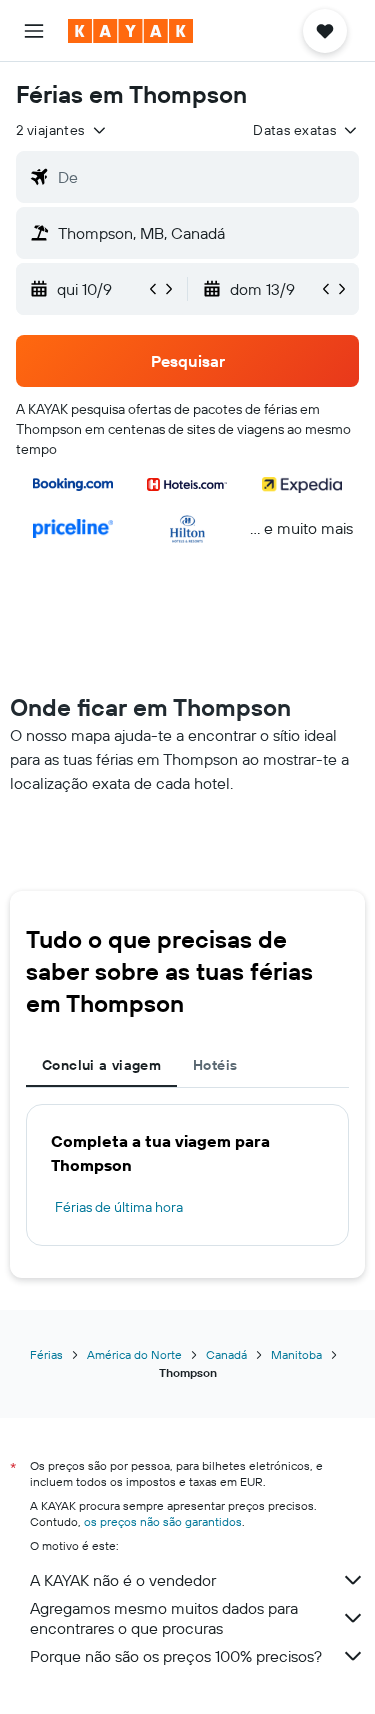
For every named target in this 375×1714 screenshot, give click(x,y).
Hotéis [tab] (215, 1065)
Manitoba (296, 1354)
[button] (34, 31)
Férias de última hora (119, 1207)
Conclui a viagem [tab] (101, 1065)
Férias (46, 1354)
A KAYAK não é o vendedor (123, 1580)
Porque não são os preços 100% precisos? (176, 1656)
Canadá (226, 1354)
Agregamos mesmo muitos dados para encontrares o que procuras (164, 1618)
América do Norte (134, 1354)
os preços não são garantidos (163, 1521)
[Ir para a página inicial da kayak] (130, 31)
